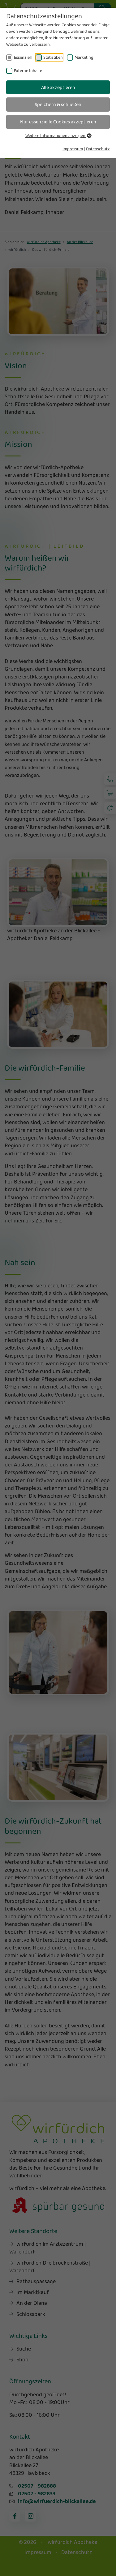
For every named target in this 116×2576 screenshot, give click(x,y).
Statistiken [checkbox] (53, 57)
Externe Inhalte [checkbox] (28, 71)
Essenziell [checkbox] (23, 57)
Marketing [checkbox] (84, 57)
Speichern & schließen (58, 104)
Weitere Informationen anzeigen (56, 135)
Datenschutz (98, 149)
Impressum (73, 149)
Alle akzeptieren (58, 87)
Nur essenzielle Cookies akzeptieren (58, 122)
